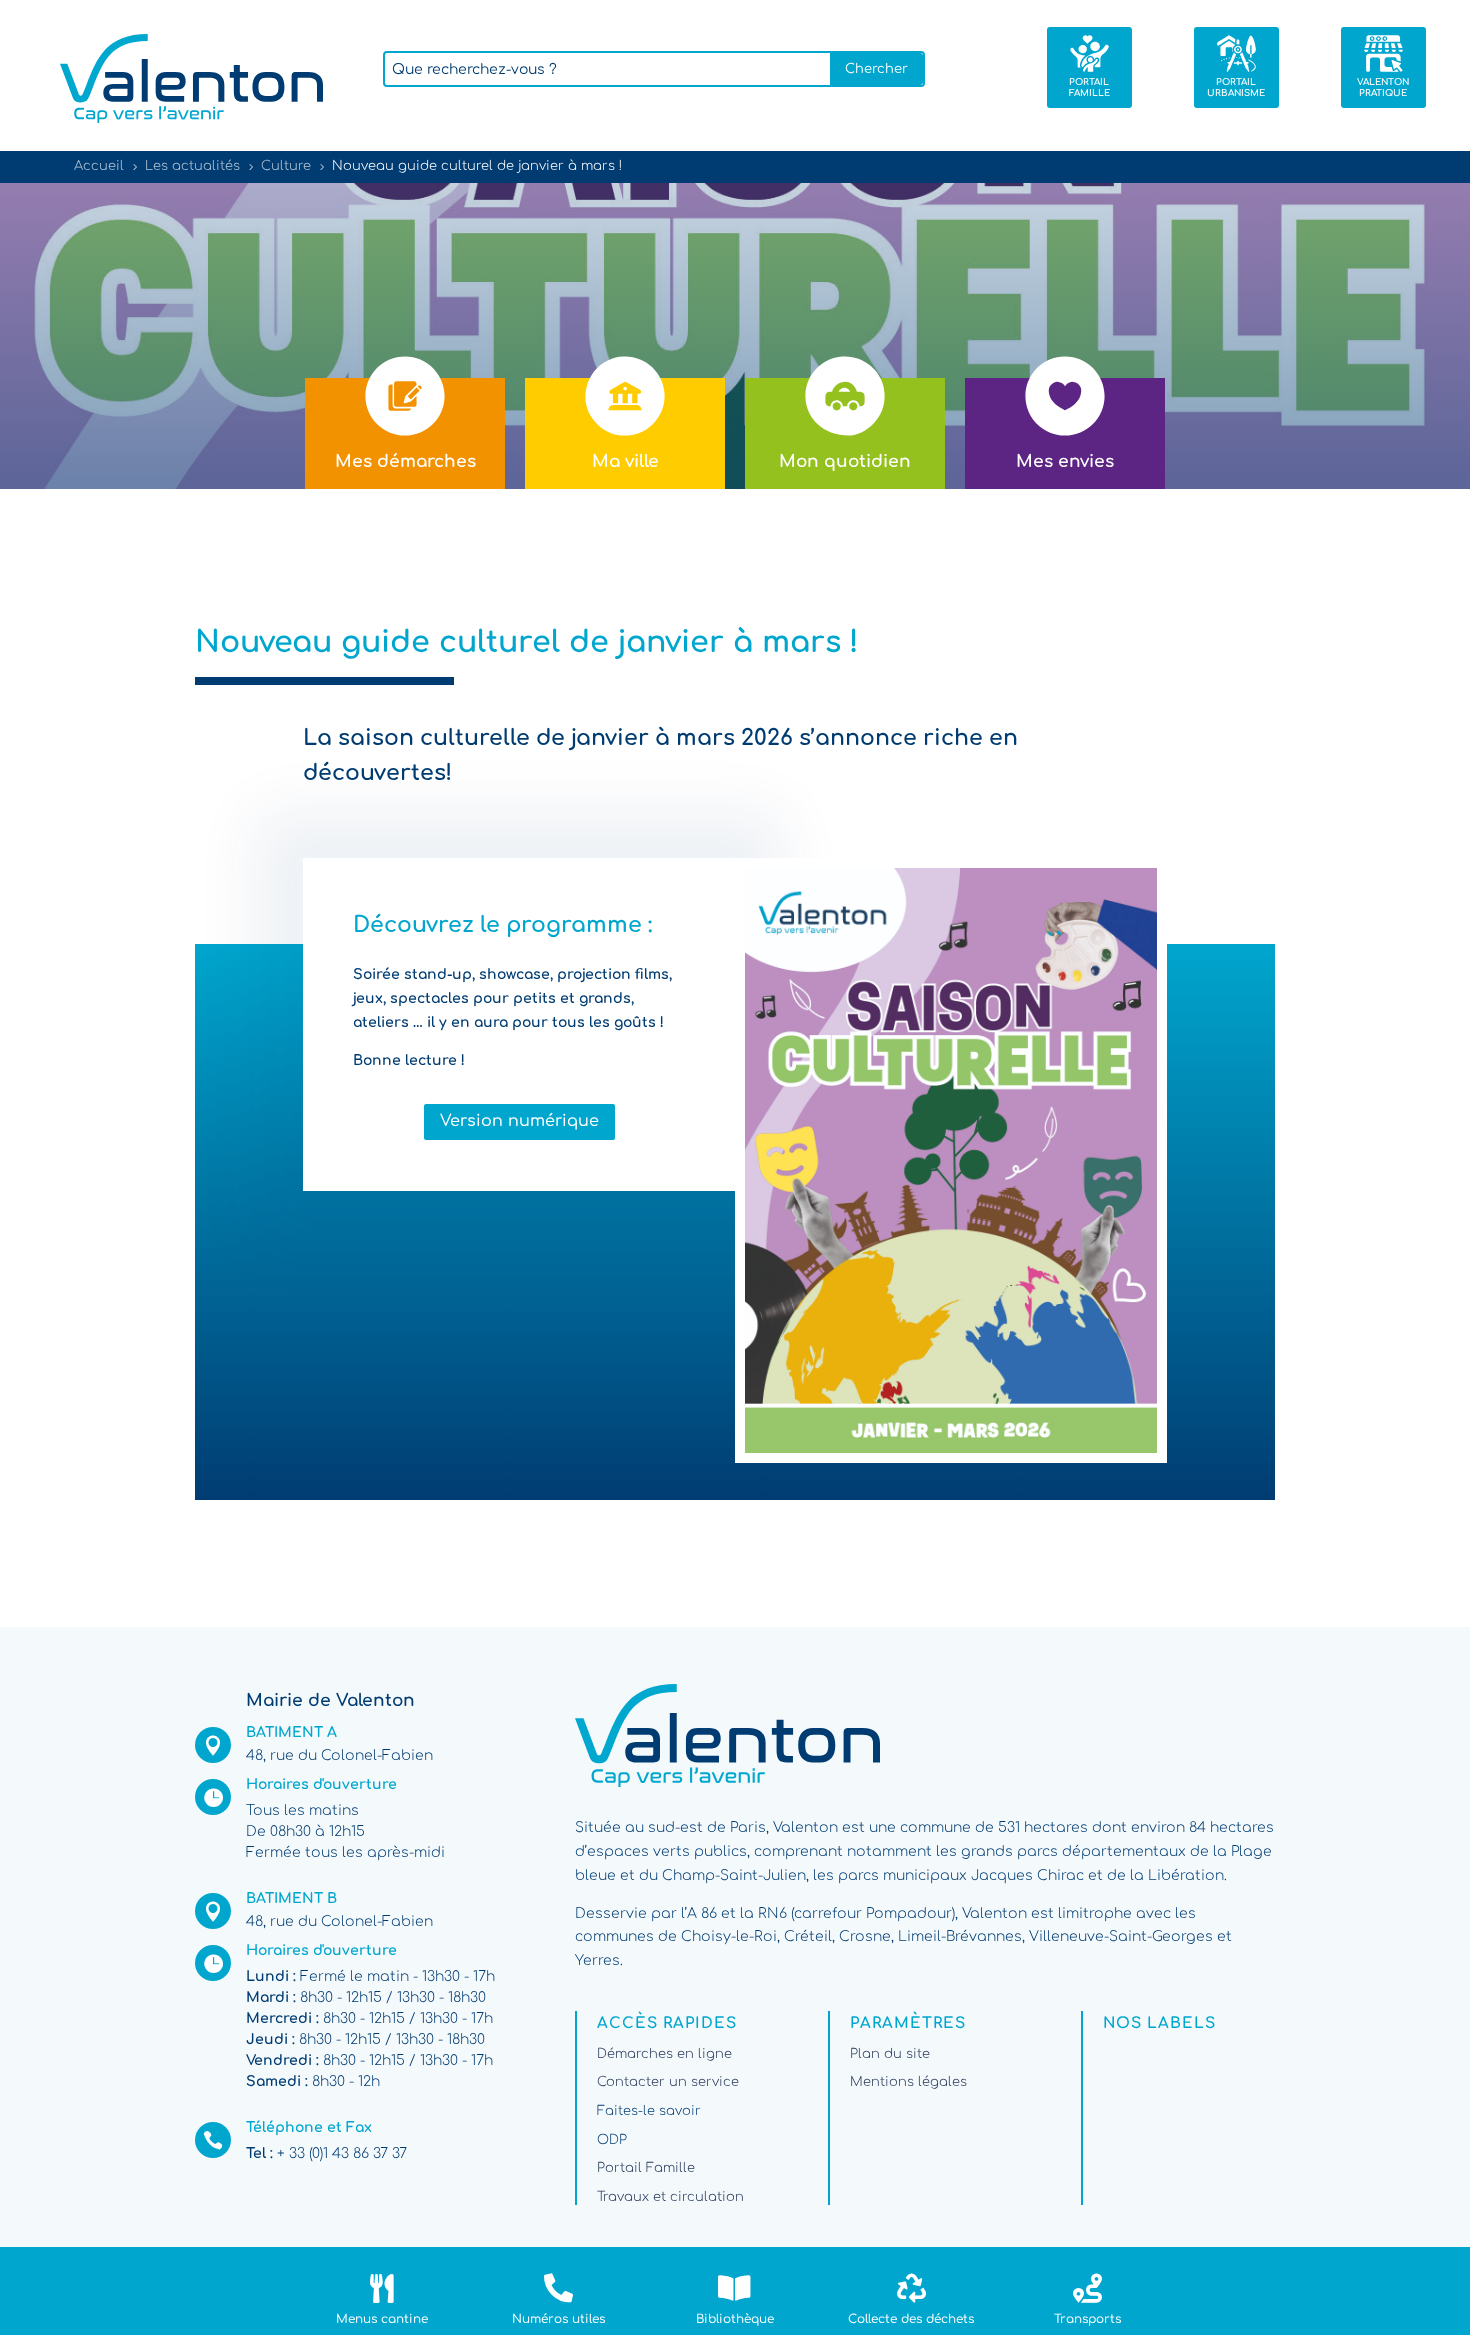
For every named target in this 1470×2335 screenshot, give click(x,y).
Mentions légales (908, 2082)
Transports (1087, 2319)
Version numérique (519, 1121)
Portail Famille (646, 2168)
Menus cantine (382, 2319)
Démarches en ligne (664, 2054)
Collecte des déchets (911, 2319)
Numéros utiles (558, 2319)
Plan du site (890, 2054)
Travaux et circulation (670, 2197)
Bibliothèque (735, 2319)
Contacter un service (668, 2082)
